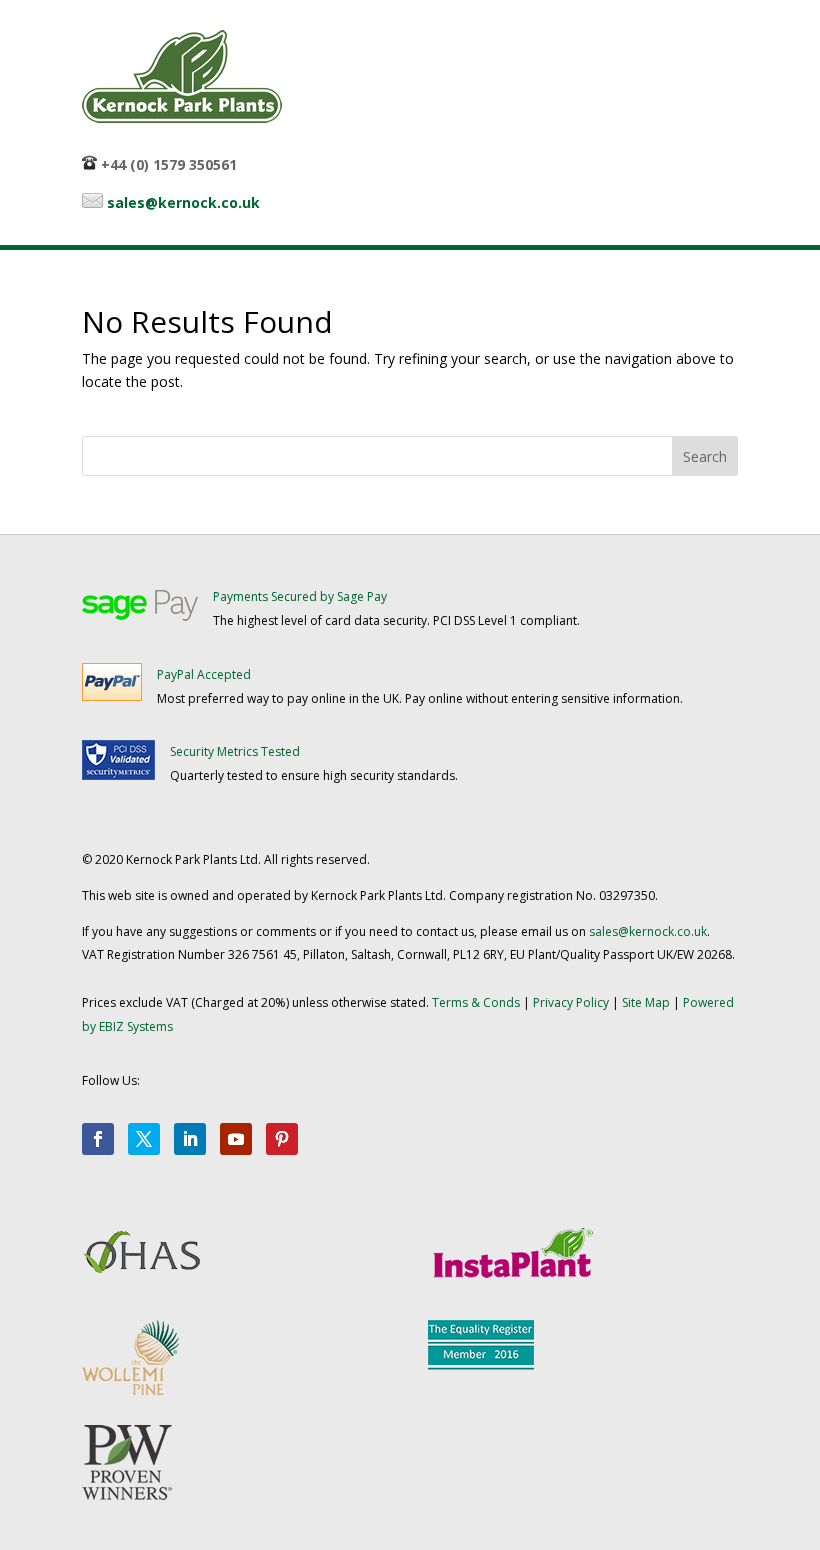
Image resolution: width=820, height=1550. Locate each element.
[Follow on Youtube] (236, 1139)
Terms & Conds (476, 1002)
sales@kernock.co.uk (183, 202)
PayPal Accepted (204, 674)
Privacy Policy (571, 1002)
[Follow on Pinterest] (282, 1139)
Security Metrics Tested (235, 751)
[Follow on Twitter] (144, 1139)
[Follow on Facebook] (98, 1139)
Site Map (646, 1002)
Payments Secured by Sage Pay (300, 596)
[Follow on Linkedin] (190, 1139)
